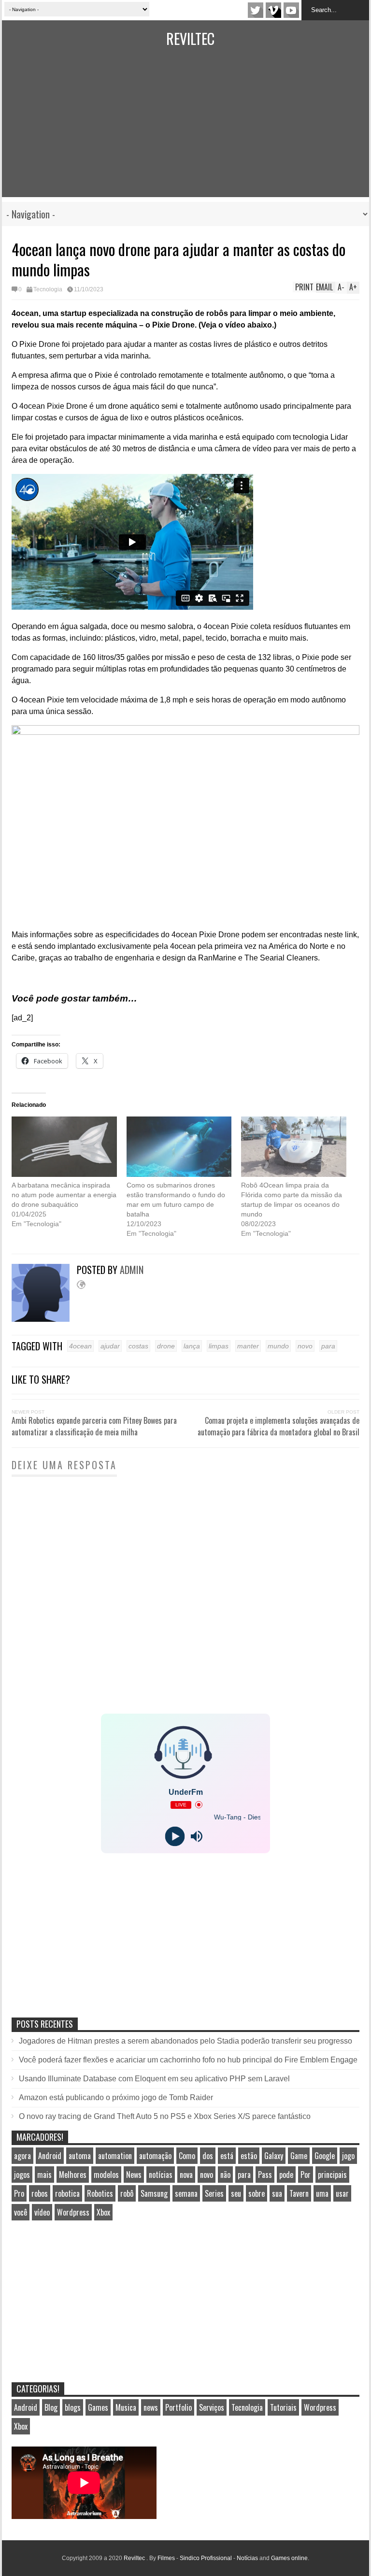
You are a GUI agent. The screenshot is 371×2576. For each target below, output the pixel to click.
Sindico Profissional (206, 2558)
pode (286, 2175)
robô (127, 2193)
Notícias (247, 2558)
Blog (51, 2407)
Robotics (100, 2193)
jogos (22, 2175)
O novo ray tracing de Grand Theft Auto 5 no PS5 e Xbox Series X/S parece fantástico (165, 2116)
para (328, 1346)
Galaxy (274, 2156)
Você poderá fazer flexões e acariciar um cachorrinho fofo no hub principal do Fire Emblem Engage (188, 2060)
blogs (73, 2407)
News (134, 2175)
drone (166, 1346)
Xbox (103, 2212)
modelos (106, 2175)
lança (192, 1346)
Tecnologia (48, 289)
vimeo (273, 10)
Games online (289, 2558)
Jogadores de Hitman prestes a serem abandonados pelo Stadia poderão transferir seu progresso (185, 2041)
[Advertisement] (185, 129)
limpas (219, 1346)
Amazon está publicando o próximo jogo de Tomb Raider (116, 2097)
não (225, 2175)
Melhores (73, 2175)
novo (305, 1346)
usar (342, 2193)
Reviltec (190, 38)
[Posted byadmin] (44, 1319)
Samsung (154, 2193)
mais (44, 2175)
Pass (265, 2175)
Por (306, 2175)
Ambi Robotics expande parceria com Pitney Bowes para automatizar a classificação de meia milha (94, 1426)
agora (22, 2156)
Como (187, 2156)
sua (277, 2193)
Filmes (166, 2558)
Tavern (299, 2193)
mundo (278, 1346)
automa (80, 2156)
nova (186, 2175)
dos (208, 2156)
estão (249, 2156)
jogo (348, 2156)
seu (236, 2193)
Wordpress (73, 2212)
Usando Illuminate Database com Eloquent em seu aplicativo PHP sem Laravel (154, 2079)
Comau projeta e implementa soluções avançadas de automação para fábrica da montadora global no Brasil (278, 1426)
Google (325, 2156)
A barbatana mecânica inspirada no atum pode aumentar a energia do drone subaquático (64, 1195)
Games (98, 2407)
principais (332, 2175)
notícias (161, 2175)
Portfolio (178, 2407)
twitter (256, 10)
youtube (291, 10)
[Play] (175, 1836)
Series (214, 2193)
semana (186, 2193)
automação (155, 2156)
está (227, 2156)
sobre (257, 2193)
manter (248, 1346)
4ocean (80, 1346)
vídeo (42, 2212)
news (151, 2407)
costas (138, 1346)
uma (322, 2193)
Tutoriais (283, 2407)
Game (299, 2156)
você (21, 2212)
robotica (67, 2193)
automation (115, 2156)
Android (50, 2156)
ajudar (110, 1346)
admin (132, 1270)
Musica (126, 2407)
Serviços (212, 2407)
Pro (19, 2193)
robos (40, 2193)
